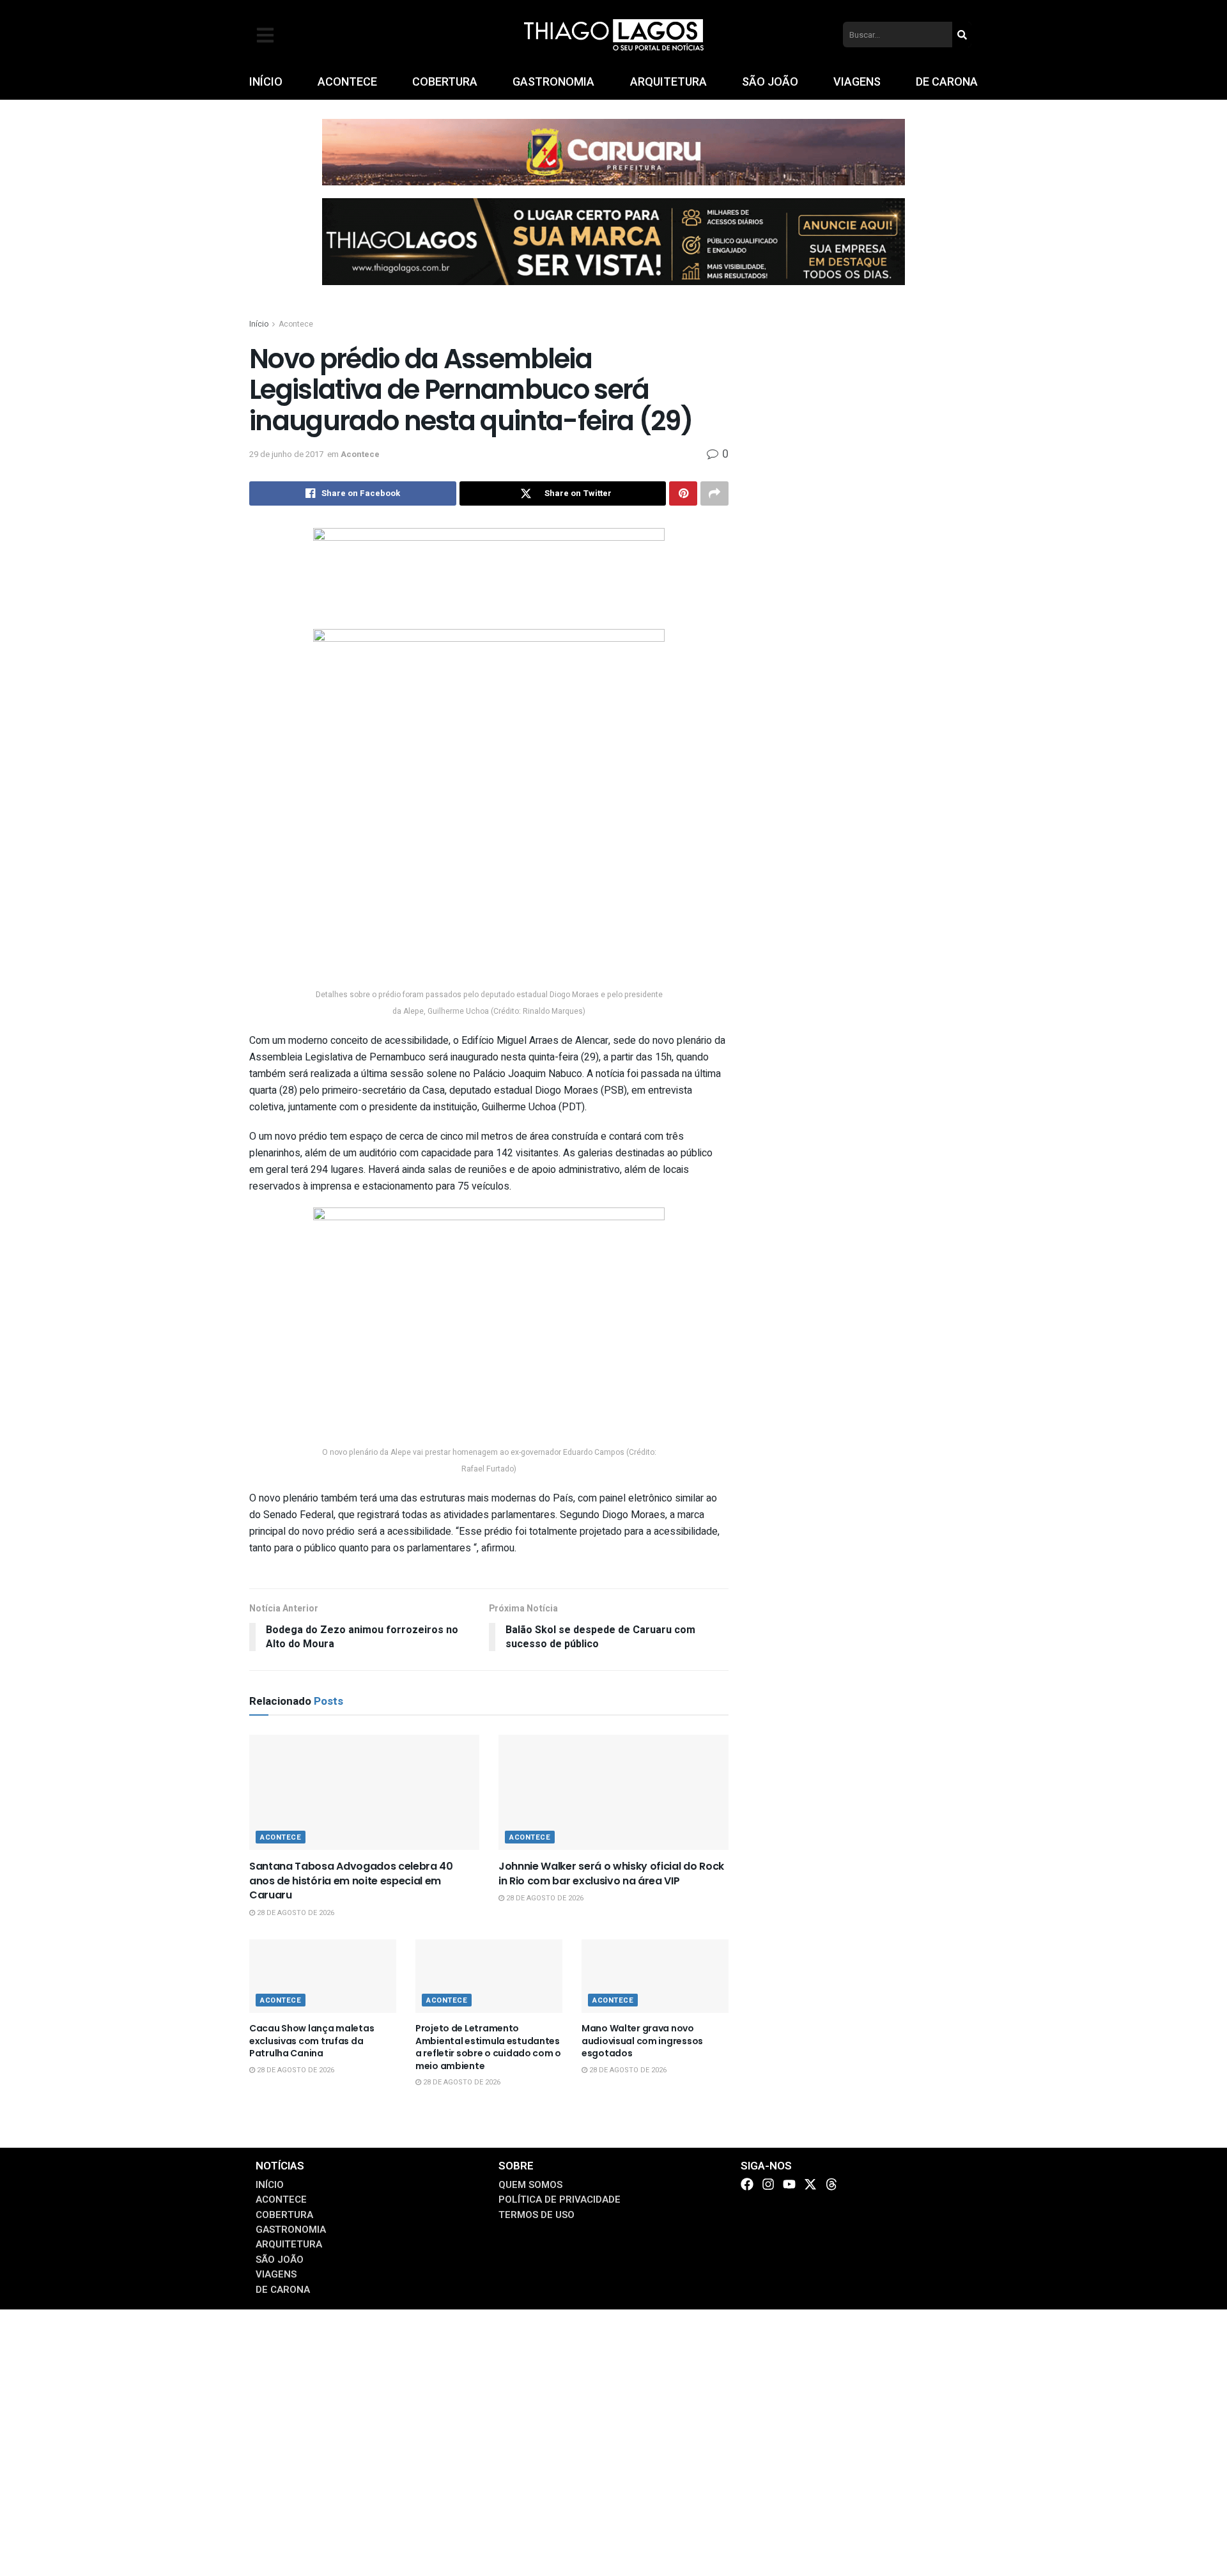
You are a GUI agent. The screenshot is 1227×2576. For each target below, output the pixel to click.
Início (259, 324)
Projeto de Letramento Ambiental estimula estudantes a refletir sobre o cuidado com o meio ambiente (488, 2047)
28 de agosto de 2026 (295, 1913)
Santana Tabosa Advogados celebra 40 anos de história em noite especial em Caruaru (351, 1881)
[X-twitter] (810, 2184)
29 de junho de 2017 (286, 454)
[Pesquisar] (962, 35)
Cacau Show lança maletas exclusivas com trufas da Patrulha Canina (312, 2041)
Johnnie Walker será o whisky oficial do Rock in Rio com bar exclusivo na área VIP (611, 1873)
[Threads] (831, 2184)
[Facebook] (747, 2184)
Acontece (296, 324)
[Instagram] (768, 2184)
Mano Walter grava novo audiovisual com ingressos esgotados (642, 2041)
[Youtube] (789, 2184)
